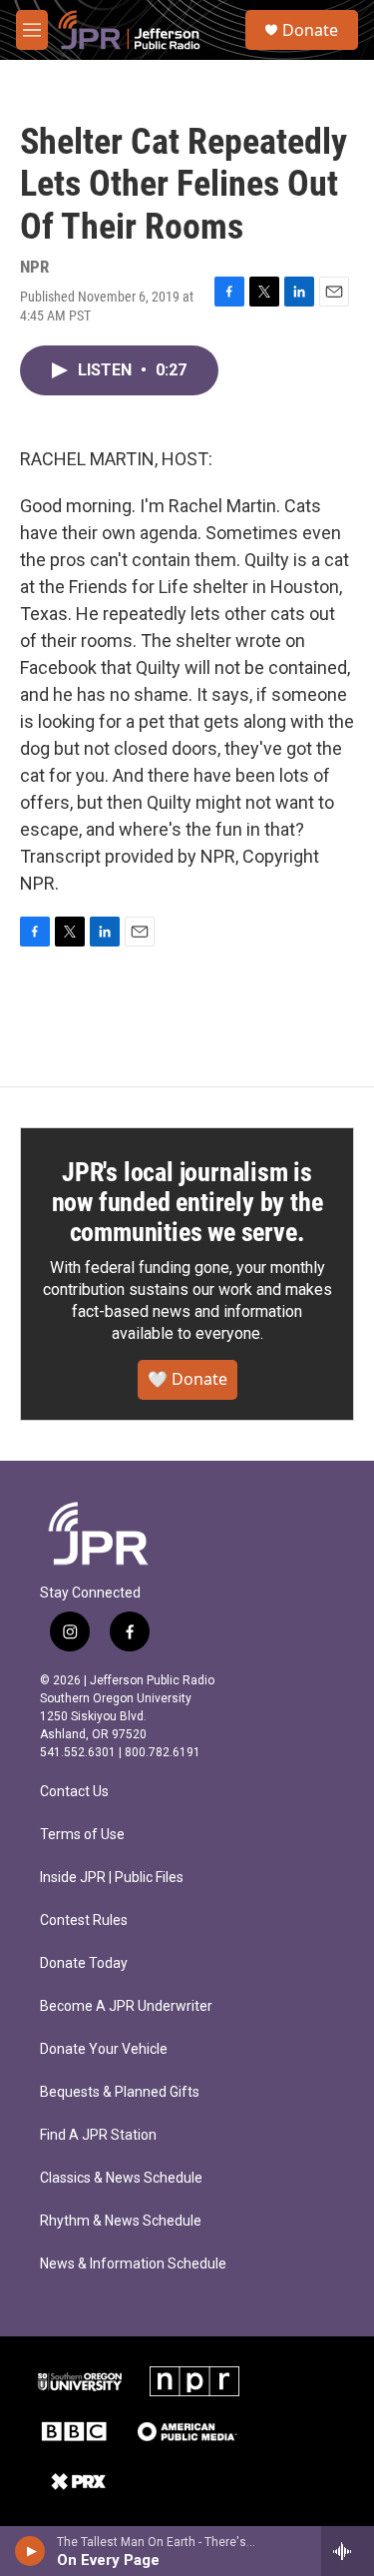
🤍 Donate (187, 1379)
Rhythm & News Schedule (121, 2221)
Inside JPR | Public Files (112, 1878)
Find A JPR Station (98, 2135)
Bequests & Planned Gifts (120, 2092)
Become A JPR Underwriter (126, 2006)
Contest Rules (84, 1921)
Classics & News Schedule (121, 2178)
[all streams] (348, 2551)
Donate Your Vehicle (104, 2049)
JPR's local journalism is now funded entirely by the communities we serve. (187, 1202)
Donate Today (84, 1963)
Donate (310, 30)
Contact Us (74, 1792)
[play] (30, 2551)
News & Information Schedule (133, 2264)
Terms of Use (82, 1835)
